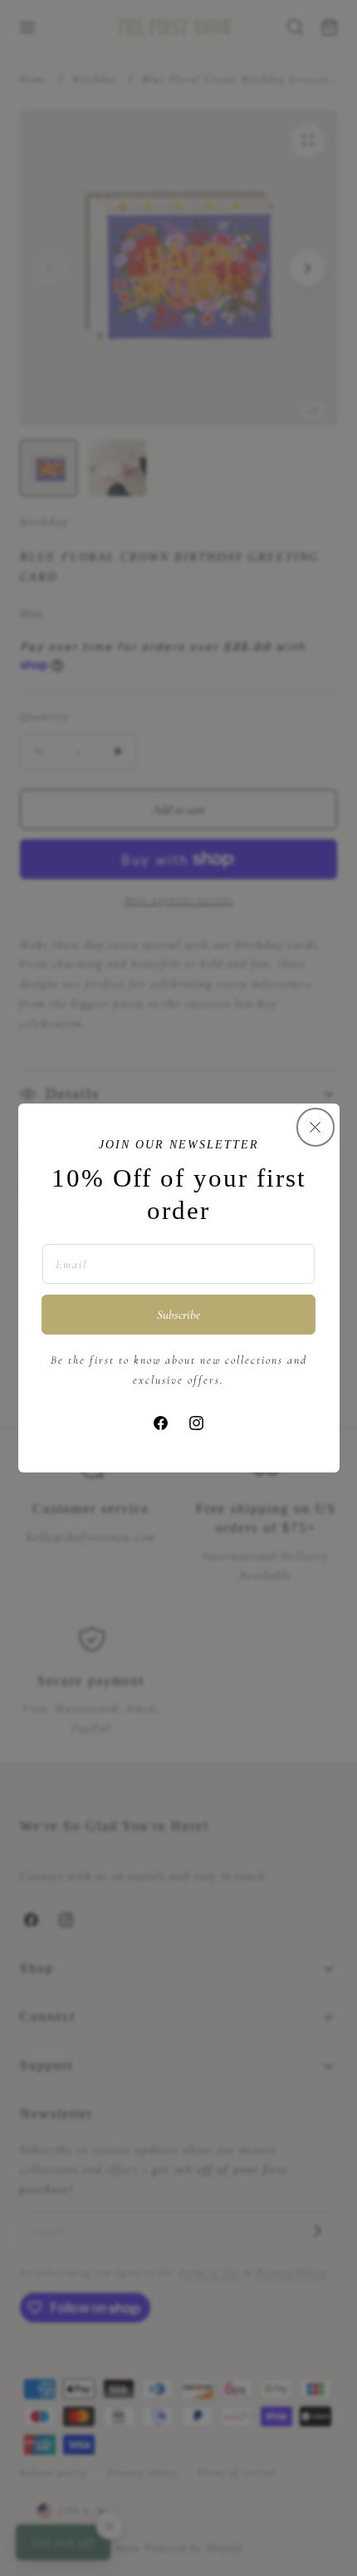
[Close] (315, 1127)
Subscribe (178, 1315)
